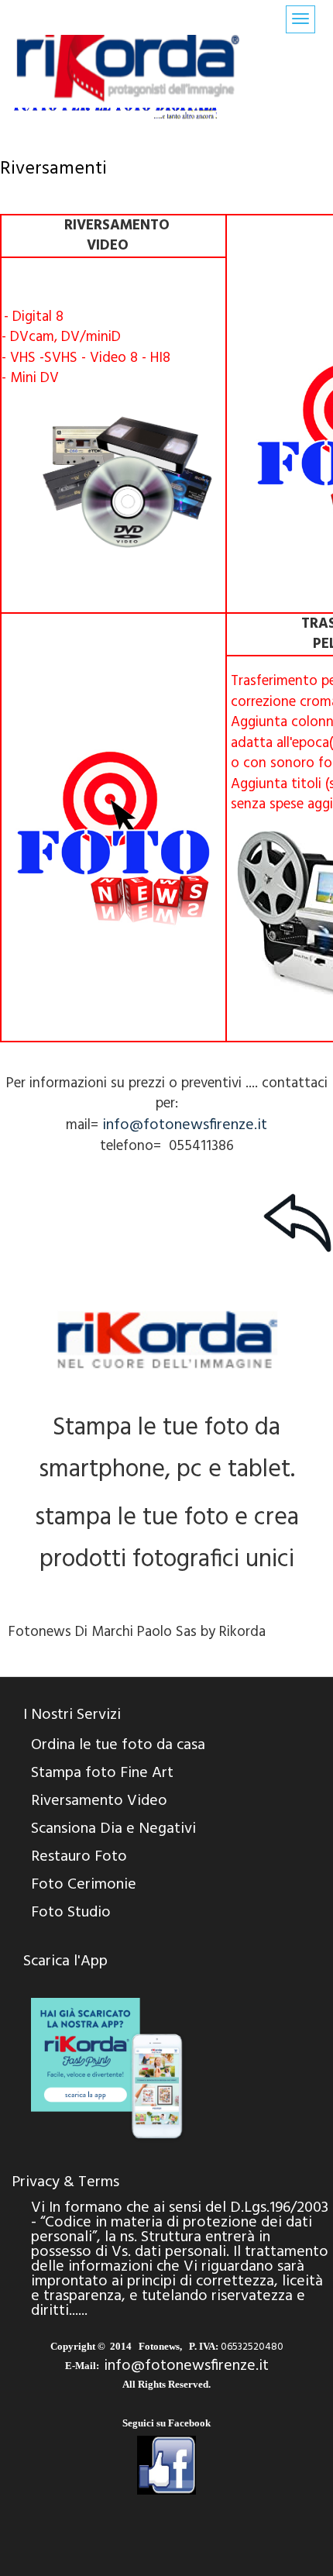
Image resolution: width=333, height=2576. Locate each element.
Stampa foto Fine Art (102, 1773)
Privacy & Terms (65, 2182)
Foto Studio (71, 1913)
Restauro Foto (79, 1857)
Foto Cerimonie (84, 1885)
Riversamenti (53, 169)
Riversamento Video (99, 1801)
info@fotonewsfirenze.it (185, 1125)
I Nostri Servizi (72, 1715)
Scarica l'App (65, 1961)
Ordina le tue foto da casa (118, 1745)
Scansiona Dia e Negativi (113, 1829)
